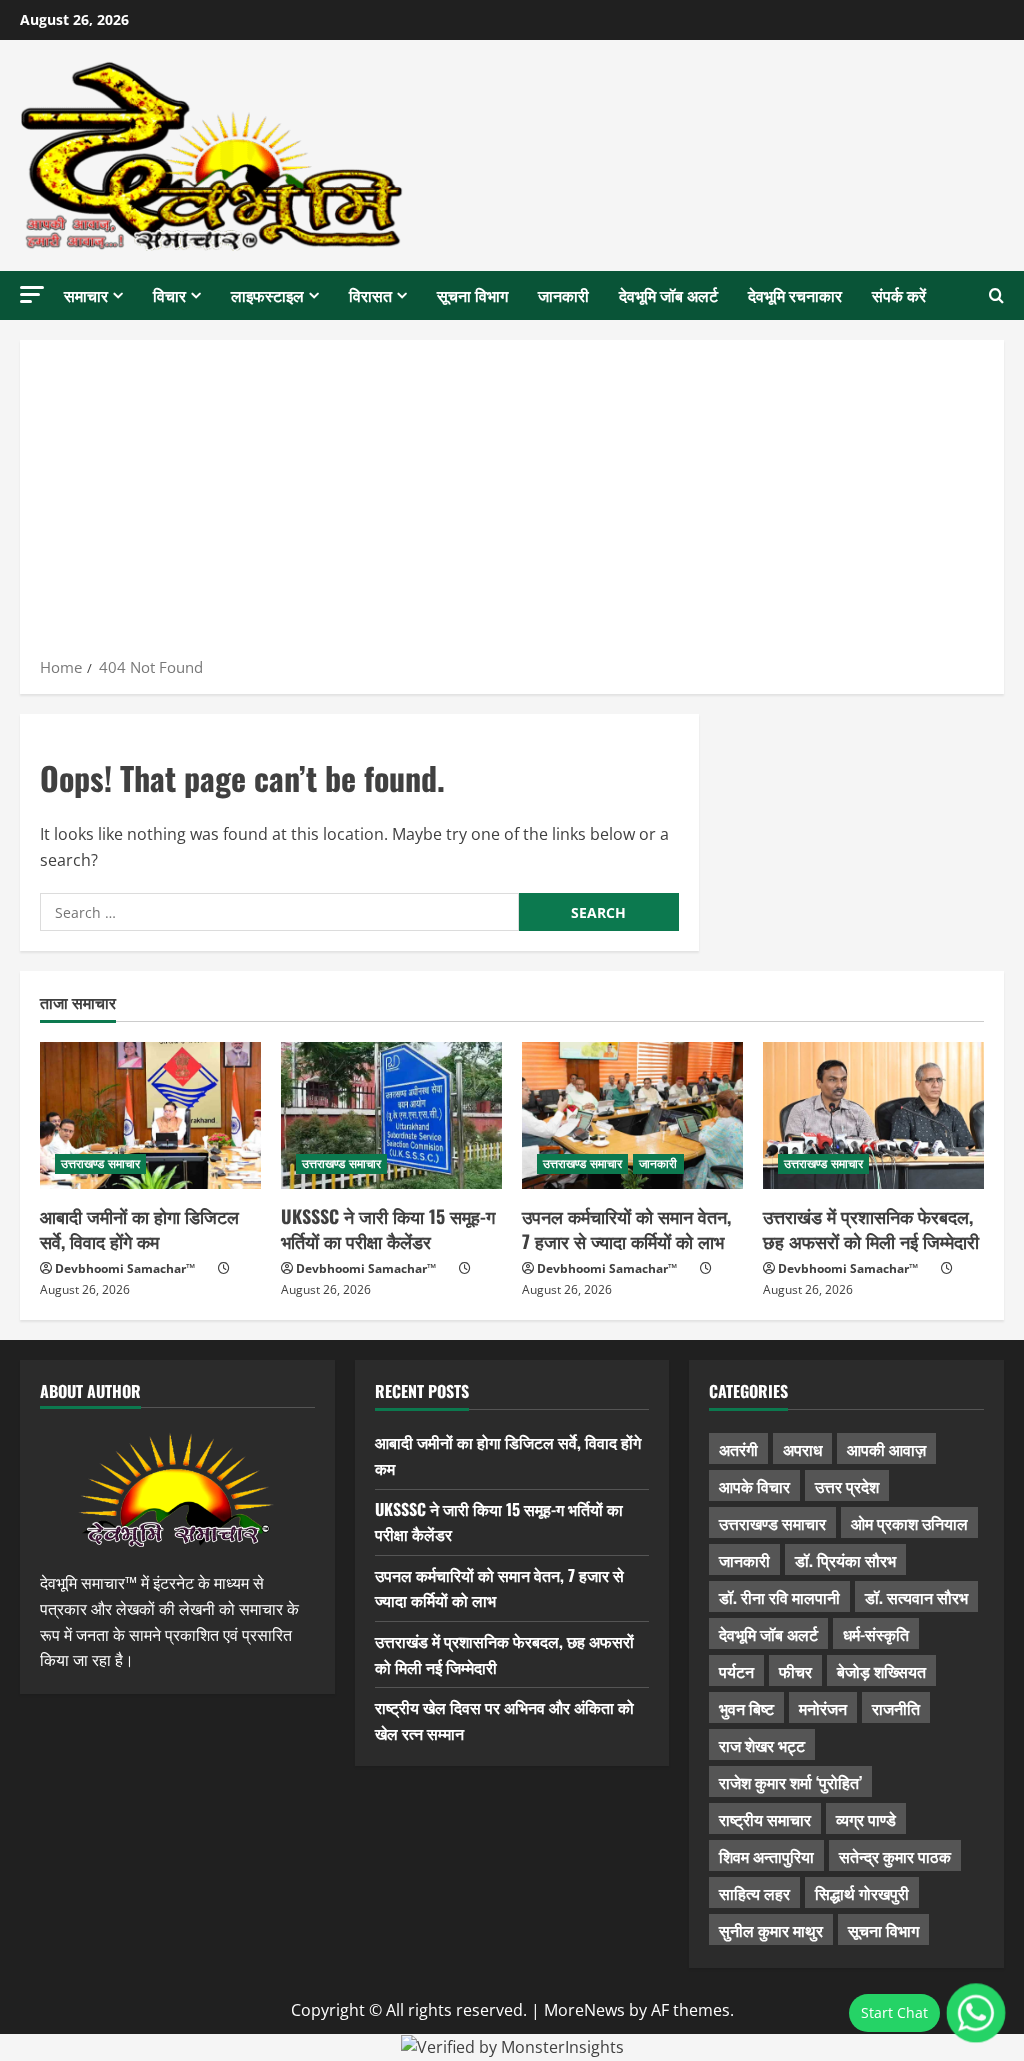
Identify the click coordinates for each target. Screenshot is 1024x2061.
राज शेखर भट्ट (762, 1745)
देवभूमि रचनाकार (795, 295)
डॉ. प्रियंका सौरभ (845, 1560)
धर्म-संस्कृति (876, 1634)
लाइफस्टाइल (267, 295)
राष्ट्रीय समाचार (765, 1819)
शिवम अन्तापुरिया (766, 1856)
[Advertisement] (512, 505)
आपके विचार (754, 1486)
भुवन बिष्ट (746, 1708)
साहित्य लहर (754, 1893)
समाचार (86, 295)
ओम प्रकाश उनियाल (909, 1523)
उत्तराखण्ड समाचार (100, 1163)
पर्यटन (736, 1671)
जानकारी (563, 295)
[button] (32, 294)
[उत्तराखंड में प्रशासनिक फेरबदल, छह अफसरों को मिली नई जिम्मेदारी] (873, 1115)
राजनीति (896, 1708)
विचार (169, 295)
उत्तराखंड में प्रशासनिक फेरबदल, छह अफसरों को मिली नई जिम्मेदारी (871, 1228)
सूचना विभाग (472, 295)
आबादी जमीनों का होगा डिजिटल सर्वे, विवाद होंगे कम (139, 1228)
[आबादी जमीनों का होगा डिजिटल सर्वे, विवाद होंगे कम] (150, 1115)
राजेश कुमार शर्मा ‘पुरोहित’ (790, 1782)
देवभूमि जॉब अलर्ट (668, 295)
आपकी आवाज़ (886, 1449)
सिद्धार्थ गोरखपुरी (862, 1893)
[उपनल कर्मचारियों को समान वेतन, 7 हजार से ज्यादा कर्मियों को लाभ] (632, 1115)
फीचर (795, 1671)
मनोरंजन (823, 1708)
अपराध (802, 1449)
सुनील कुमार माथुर (771, 1930)
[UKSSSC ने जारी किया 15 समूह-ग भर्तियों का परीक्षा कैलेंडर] (391, 1115)
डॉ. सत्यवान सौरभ (916, 1597)
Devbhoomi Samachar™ (125, 1268)
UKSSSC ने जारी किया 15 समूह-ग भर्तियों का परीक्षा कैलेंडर (388, 1228)
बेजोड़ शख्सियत (881, 1671)
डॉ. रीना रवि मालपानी (779, 1597)
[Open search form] (996, 296)
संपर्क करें (899, 295)
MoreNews (584, 2010)
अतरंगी (738, 1449)
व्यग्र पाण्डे (866, 1819)
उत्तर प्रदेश (847, 1486)
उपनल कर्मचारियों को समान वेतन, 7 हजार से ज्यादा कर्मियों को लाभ (626, 1228)
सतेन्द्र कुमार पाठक (895, 1856)
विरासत (370, 295)
